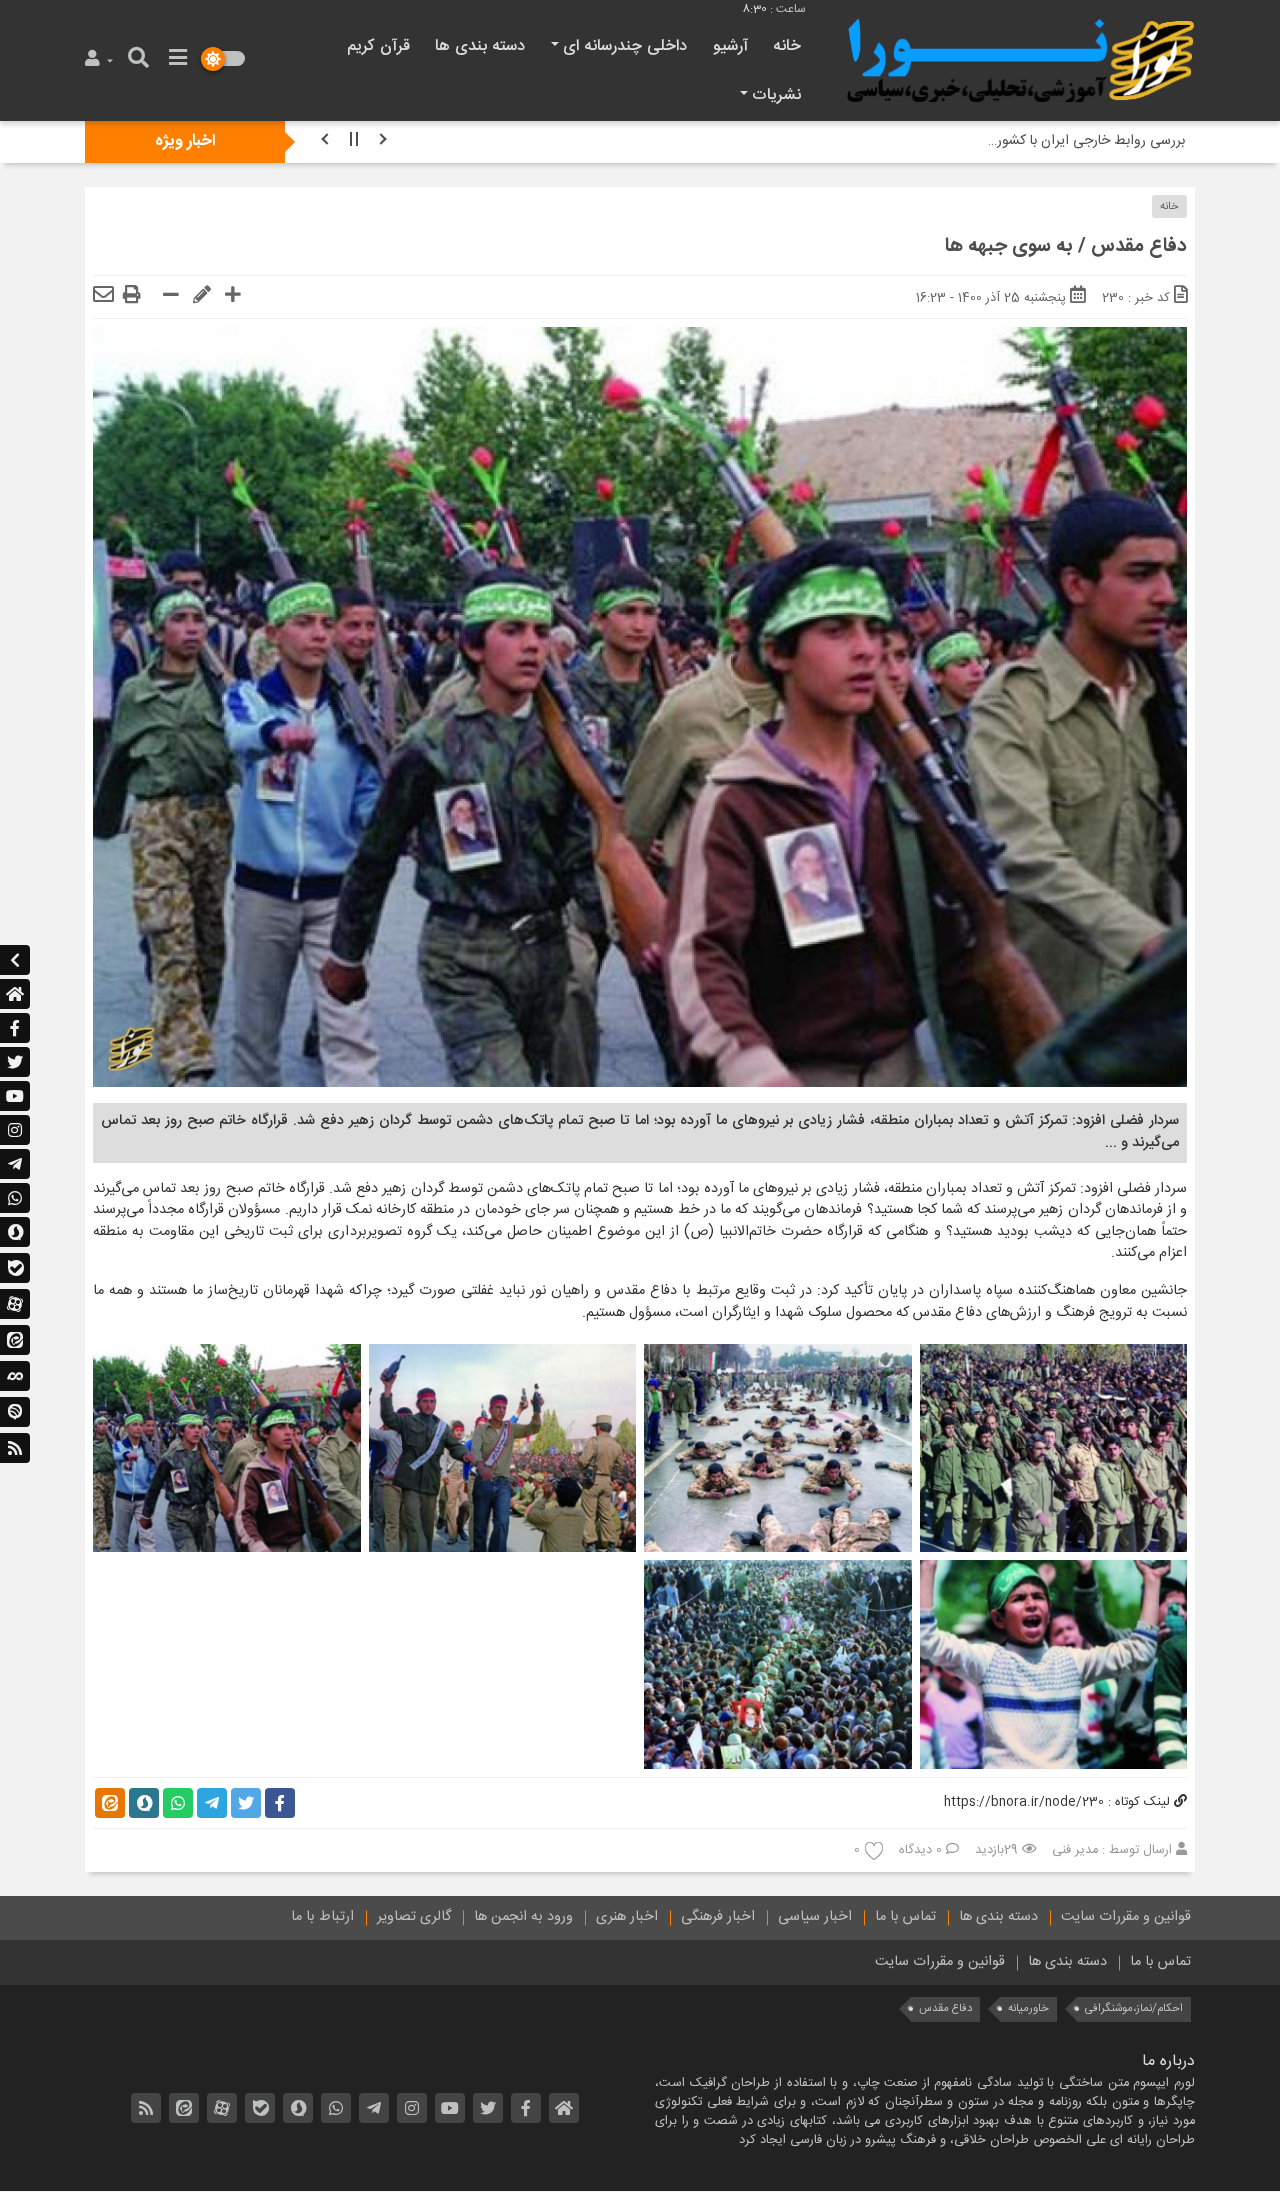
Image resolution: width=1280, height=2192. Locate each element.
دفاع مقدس (945, 2008)
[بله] (15, 1269)
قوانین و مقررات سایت (1126, 1917)
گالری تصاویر (414, 1917)
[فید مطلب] (15, 1448)
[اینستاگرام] (15, 1130)
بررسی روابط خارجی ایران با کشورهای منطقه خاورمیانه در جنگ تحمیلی (987, 141)
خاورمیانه (1028, 2008)
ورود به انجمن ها (523, 1917)
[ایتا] (15, 1341)
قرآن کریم (378, 46)
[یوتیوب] (15, 1096)
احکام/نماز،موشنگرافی (1134, 2008)
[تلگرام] (15, 1164)
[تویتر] (15, 1062)
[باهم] (15, 1377)
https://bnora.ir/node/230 (1024, 1802)
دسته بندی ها (480, 46)
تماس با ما (905, 1917)
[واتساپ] (15, 1198)
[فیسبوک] (15, 1028)
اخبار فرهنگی (718, 1917)
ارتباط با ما (322, 1917)
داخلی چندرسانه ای (625, 46)
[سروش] (15, 1233)
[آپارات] (15, 1305)
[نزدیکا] (15, 1413)
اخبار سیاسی (815, 1917)
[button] (101, 60)
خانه (787, 46)
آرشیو (730, 46)
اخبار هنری (627, 1917)
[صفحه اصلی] (15, 994)
